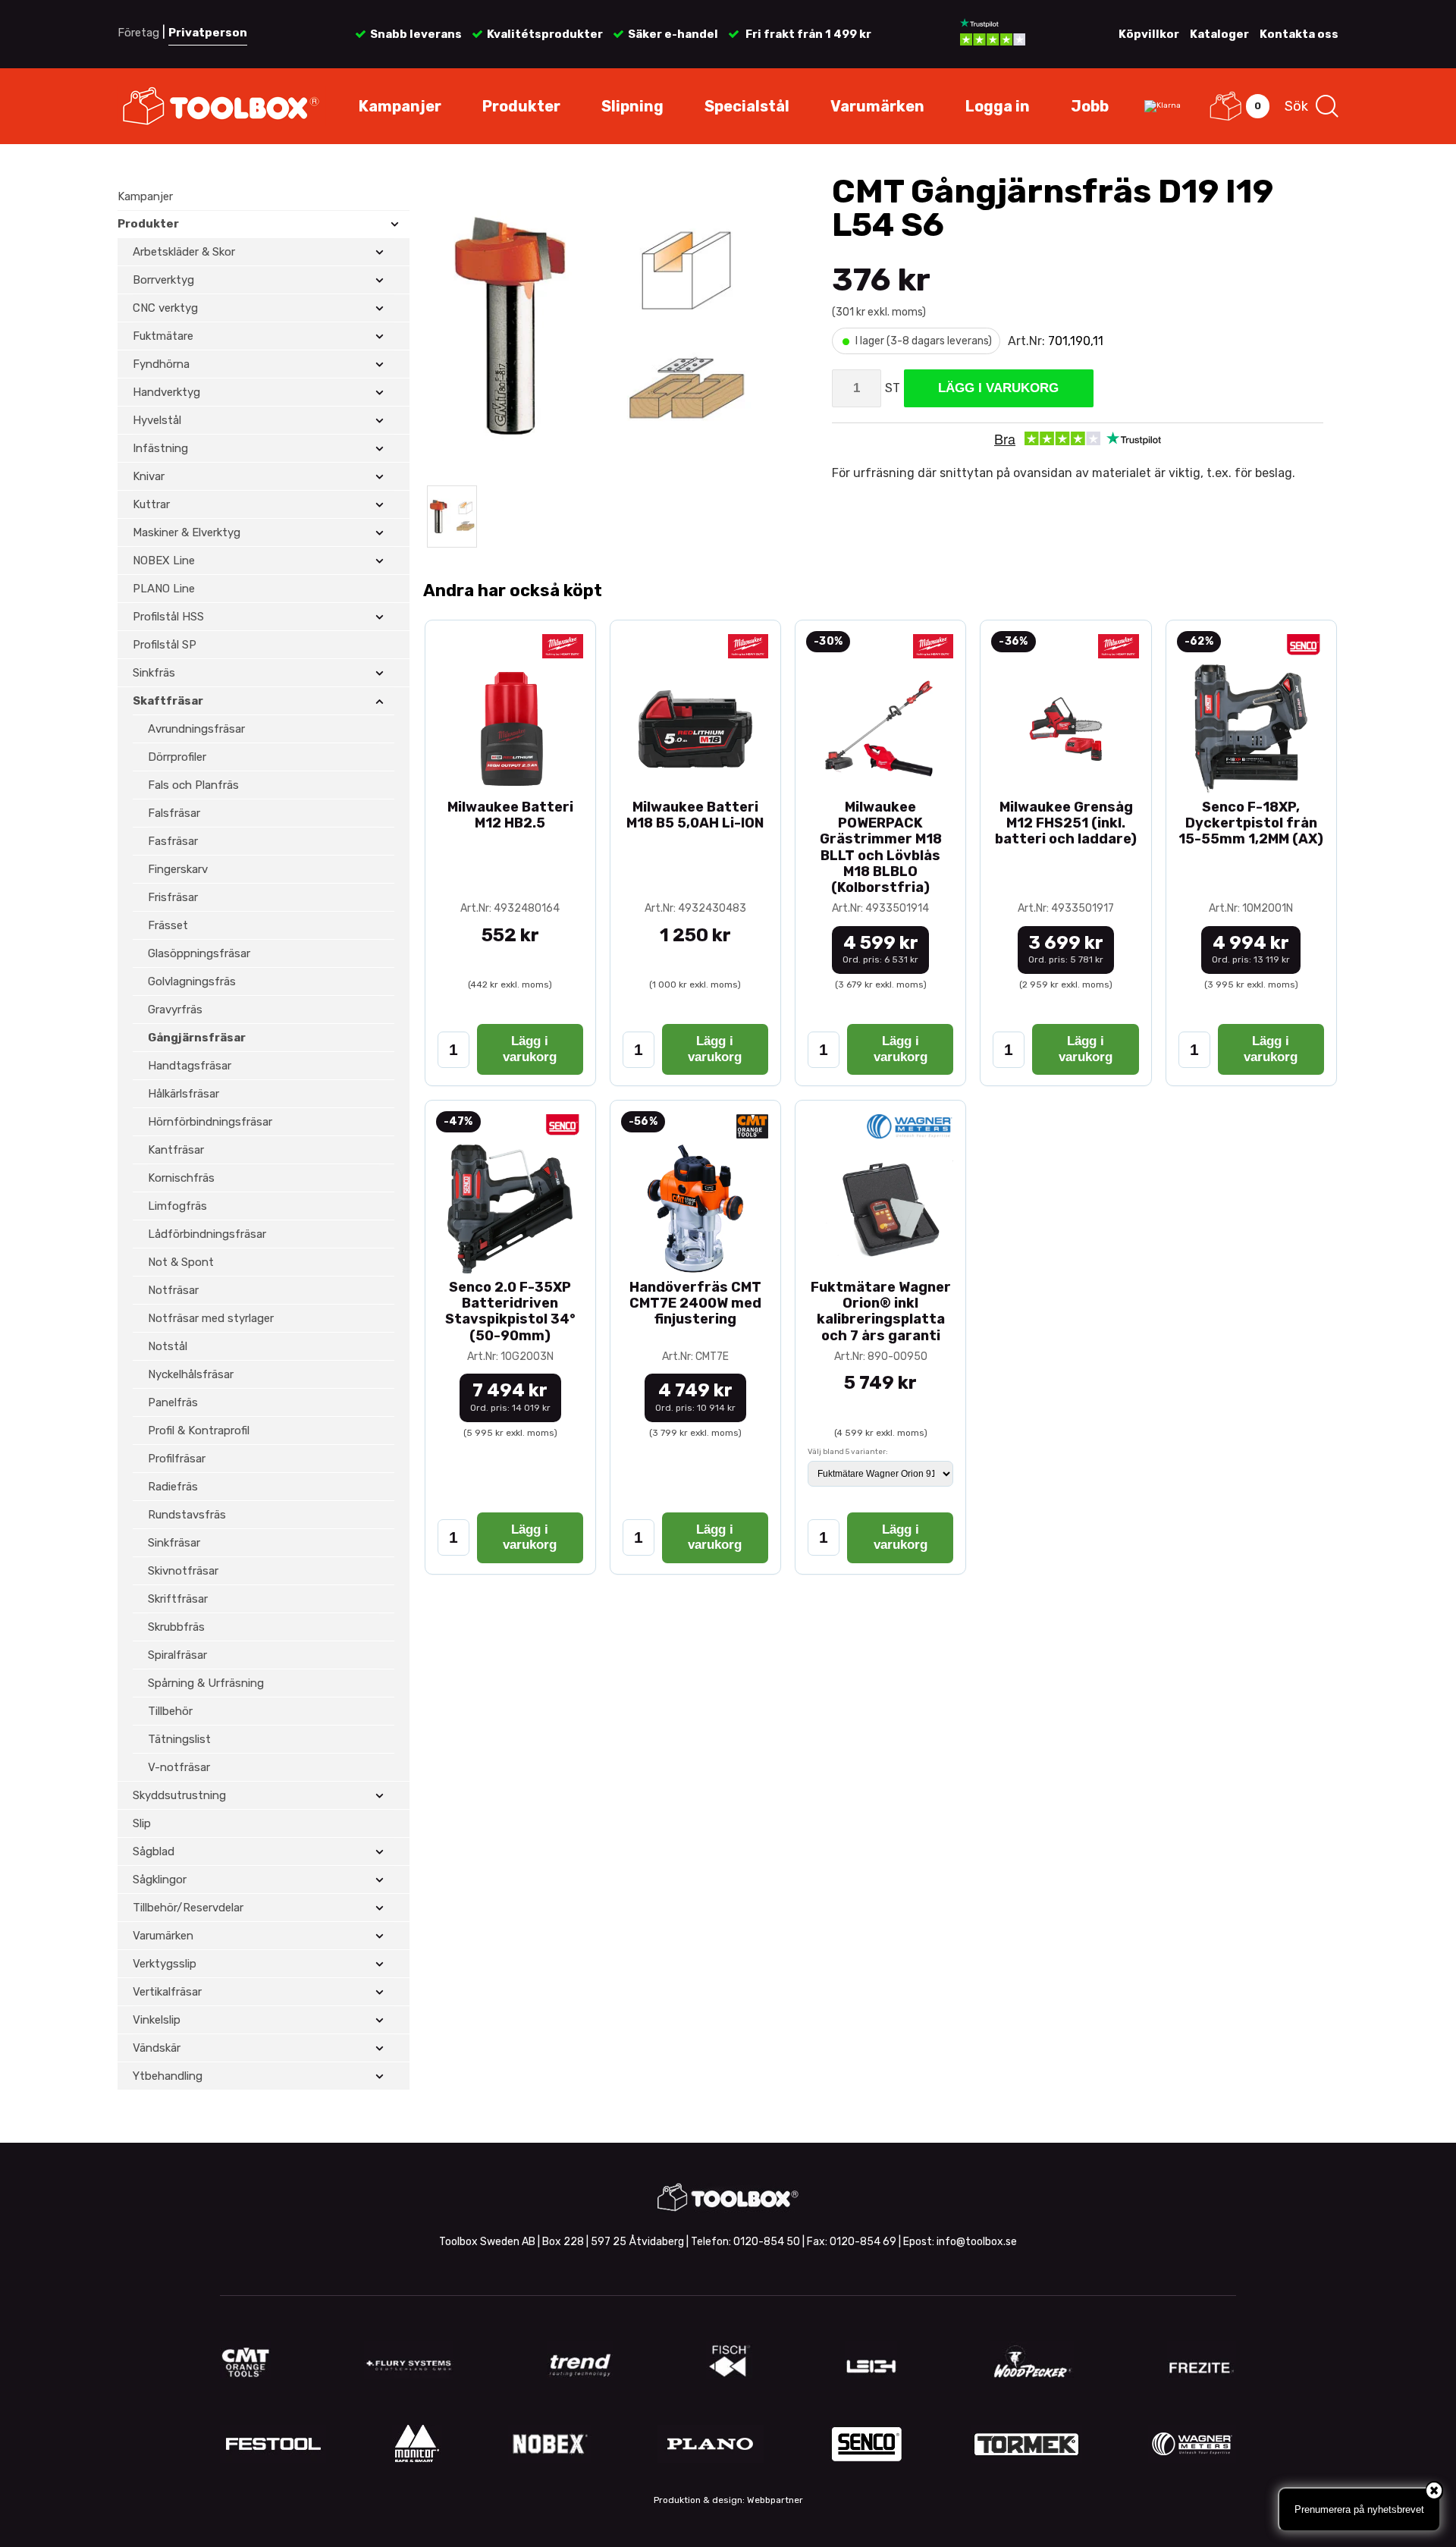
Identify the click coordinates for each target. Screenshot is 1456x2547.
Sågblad (154, 1851)
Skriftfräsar (178, 1599)
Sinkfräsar (174, 1543)
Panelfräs (173, 1402)
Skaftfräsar (168, 701)
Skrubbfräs (176, 1627)
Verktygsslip (165, 1964)
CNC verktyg (165, 308)
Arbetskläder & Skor (184, 252)
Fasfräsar (173, 841)
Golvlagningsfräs (192, 981)
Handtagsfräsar (190, 1066)
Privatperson (208, 33)
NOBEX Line (164, 561)
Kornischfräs (181, 1178)
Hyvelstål (157, 420)
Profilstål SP (165, 645)
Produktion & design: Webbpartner (728, 2500)
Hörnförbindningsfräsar (210, 1122)
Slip (142, 1823)
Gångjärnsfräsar (197, 1038)
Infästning (160, 448)
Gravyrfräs (175, 1010)
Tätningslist (179, 1739)
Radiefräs (173, 1487)
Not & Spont (181, 1262)
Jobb (1090, 106)
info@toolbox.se (977, 2242)
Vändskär (157, 2048)
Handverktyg (166, 392)
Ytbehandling (168, 2076)
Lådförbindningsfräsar (207, 1234)
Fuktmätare (163, 336)
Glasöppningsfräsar (199, 953)
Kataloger (1219, 34)
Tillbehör (170, 1711)
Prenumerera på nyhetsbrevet (1359, 2509)
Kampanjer (400, 106)
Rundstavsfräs (187, 1515)
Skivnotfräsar (183, 1571)
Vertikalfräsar (167, 1992)
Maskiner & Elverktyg (187, 532)
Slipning (632, 106)
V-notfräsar (179, 1767)
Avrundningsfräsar (196, 729)
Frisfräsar (173, 897)
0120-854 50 (767, 2242)
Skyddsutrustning (179, 1795)
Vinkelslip (157, 2020)
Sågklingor (160, 1880)
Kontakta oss (1299, 34)
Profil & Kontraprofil (199, 1431)
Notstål (168, 1346)
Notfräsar (173, 1290)
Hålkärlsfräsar (184, 1094)
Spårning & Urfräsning (206, 1683)
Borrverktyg (163, 280)
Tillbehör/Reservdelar (188, 1908)
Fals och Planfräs (193, 785)
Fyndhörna (161, 364)
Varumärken (877, 106)
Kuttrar (151, 504)
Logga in (998, 106)
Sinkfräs (154, 673)
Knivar (149, 476)
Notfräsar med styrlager (211, 1318)
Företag (138, 33)
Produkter (521, 106)
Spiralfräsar (177, 1655)
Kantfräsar (176, 1150)
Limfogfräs (177, 1206)
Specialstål (747, 106)
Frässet (168, 925)
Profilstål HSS (168, 617)
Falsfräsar (174, 813)
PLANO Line (164, 589)
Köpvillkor (1149, 34)
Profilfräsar (177, 1459)
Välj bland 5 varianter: (848, 1452)
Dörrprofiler (177, 757)
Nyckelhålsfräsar (191, 1374)
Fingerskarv (178, 869)
